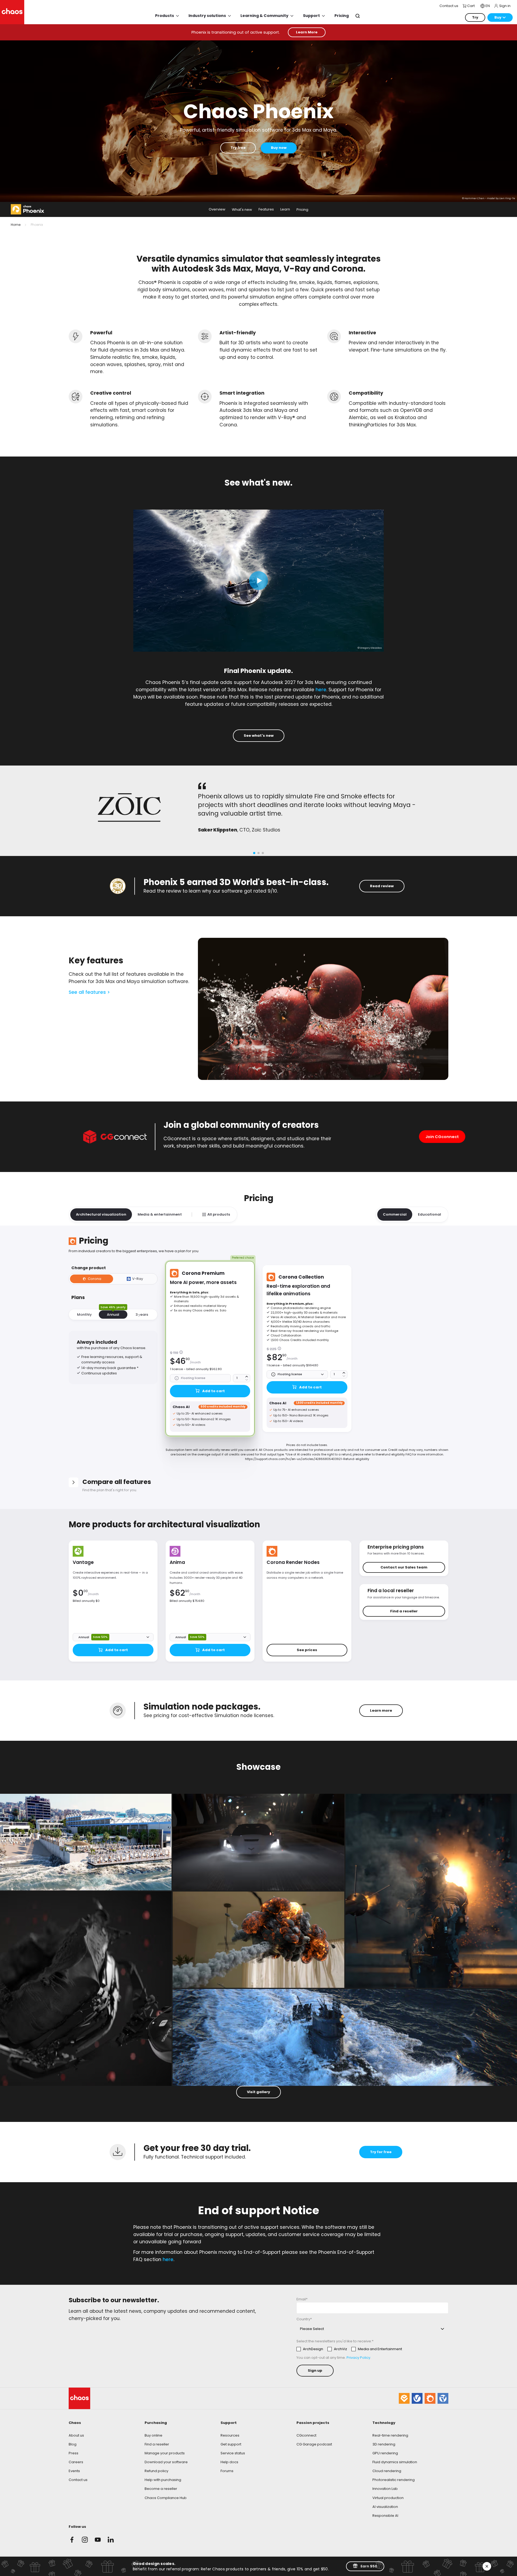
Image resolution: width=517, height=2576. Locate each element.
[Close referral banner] (487, 2566)
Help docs (229, 2462)
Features (266, 210)
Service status (233, 2453)
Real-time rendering (390, 2435)
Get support (231, 2444)
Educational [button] (429, 1214)
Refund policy (156, 2471)
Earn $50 (369, 2566)
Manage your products (165, 2453)
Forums (227, 2471)
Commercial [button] (395, 1214)
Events (74, 2471)
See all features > (89, 992)
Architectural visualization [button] (101, 1214)
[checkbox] (349, 2349)
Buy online (153, 2435)
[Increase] (247, 1377)
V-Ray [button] (138, 1279)
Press (74, 2453)
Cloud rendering (387, 2471)
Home (16, 225)
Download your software (166, 2462)
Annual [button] (113, 1314)
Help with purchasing (163, 2480)
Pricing (302, 210)
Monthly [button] (84, 1315)
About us (76, 2435)
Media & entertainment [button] (160, 1214)
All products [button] (219, 1214)
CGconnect (306, 2435)
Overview (217, 210)
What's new (242, 210)
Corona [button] (95, 1279)
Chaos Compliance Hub (166, 2498)
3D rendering (384, 2444)
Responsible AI (385, 2516)
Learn (285, 210)
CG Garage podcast (314, 2444)
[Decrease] (247, 1380)
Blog (73, 2444)
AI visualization (385, 2507)
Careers (76, 2462)
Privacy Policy (358, 2358)
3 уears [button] (142, 1315)
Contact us (78, 2480)
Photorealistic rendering (394, 2480)
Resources (230, 2435)
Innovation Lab (385, 2489)
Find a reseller (157, 2444)
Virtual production (388, 2498)
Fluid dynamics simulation (395, 2462)
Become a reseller (161, 2489)
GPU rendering (385, 2453)
